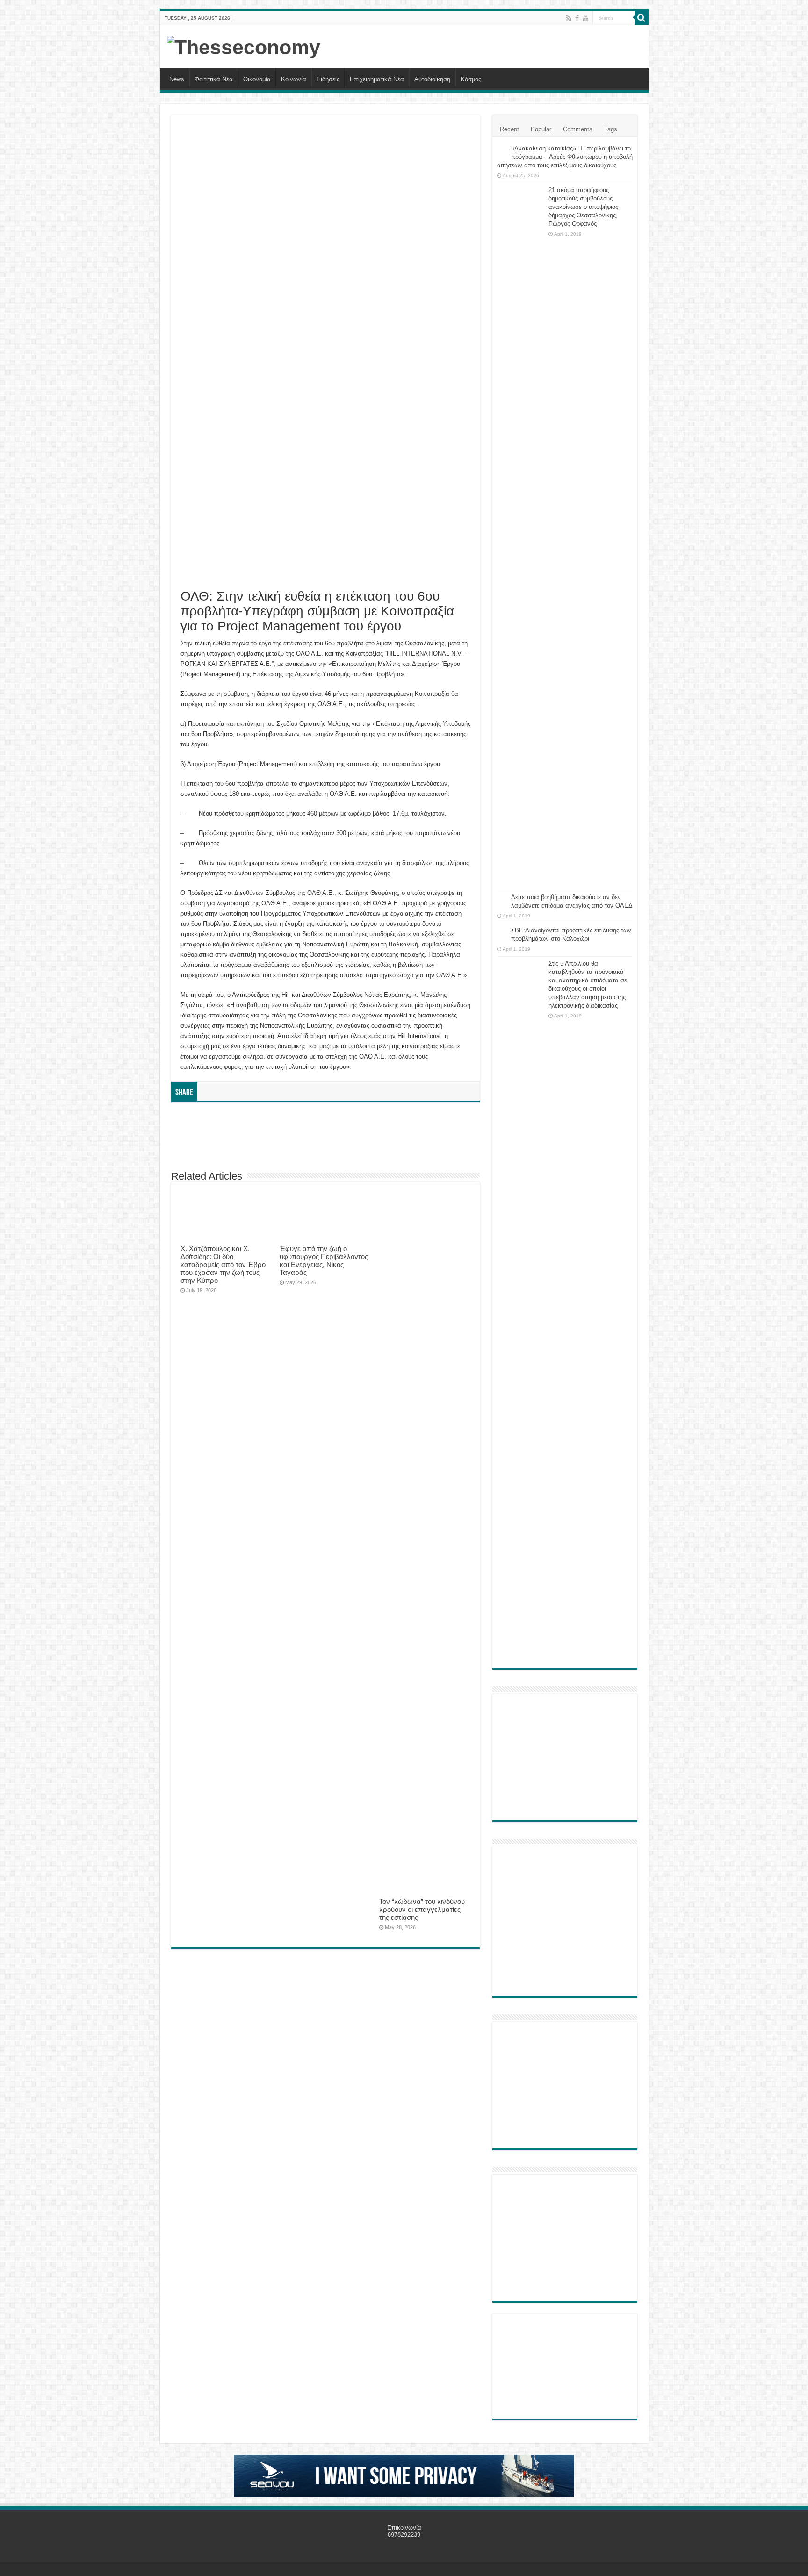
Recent (509, 129)
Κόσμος (471, 79)
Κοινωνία (294, 79)
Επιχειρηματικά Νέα (377, 79)
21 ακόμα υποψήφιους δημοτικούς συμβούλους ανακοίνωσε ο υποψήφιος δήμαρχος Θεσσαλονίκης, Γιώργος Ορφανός (583, 207)
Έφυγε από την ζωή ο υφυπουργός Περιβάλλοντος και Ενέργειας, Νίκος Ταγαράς (324, 1260)
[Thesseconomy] (244, 46)
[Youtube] (585, 18)
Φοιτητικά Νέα (214, 79)
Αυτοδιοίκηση (432, 79)
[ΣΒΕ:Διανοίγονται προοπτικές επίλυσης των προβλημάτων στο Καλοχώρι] (502, 931)
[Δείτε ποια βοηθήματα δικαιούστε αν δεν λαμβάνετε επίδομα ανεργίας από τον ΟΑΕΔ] (502, 898)
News (177, 79)
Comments (578, 129)
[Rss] (569, 18)
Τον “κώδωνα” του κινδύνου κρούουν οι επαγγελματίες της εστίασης (422, 1909)
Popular (541, 129)
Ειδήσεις (328, 79)
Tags (611, 129)
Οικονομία (257, 79)
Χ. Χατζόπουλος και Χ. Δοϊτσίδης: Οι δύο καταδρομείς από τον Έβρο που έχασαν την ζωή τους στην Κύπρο (223, 1264)
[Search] (642, 18)
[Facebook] (577, 18)
